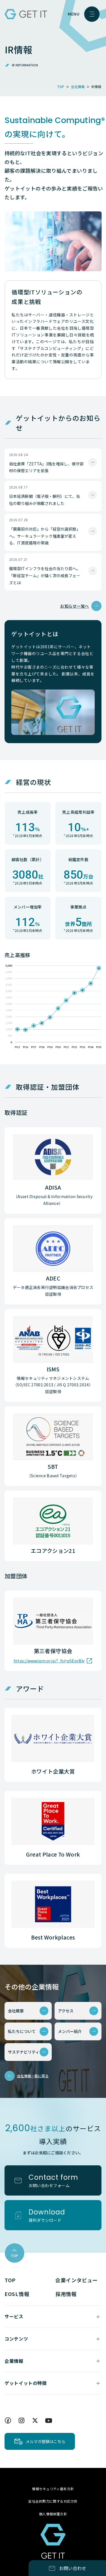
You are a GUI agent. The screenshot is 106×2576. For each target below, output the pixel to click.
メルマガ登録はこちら (46, 2441)
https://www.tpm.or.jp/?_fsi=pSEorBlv (49, 1661)
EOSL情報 (17, 2294)
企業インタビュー (77, 2280)
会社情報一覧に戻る (33, 2076)
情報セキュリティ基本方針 (53, 2489)
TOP (10, 2280)
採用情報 (66, 2294)
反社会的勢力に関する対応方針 (53, 2501)
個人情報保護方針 (53, 2514)
